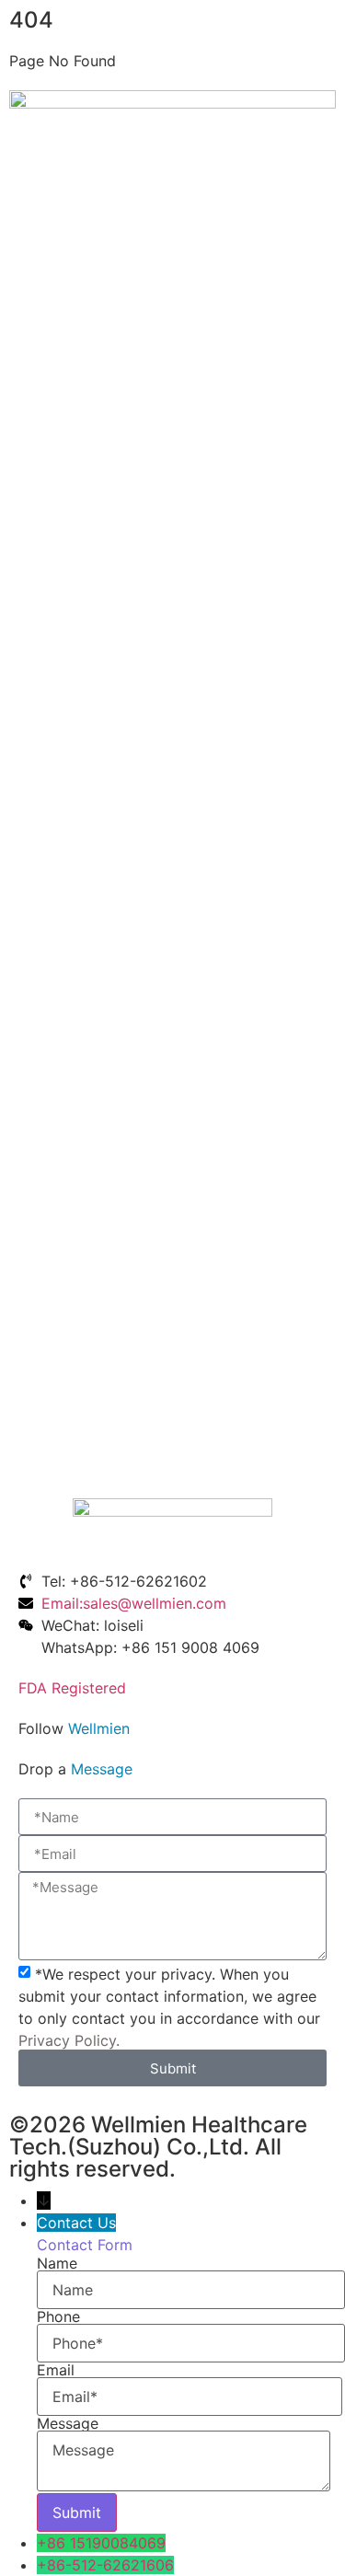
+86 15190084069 (101, 2543)
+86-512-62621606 (105, 2565)
